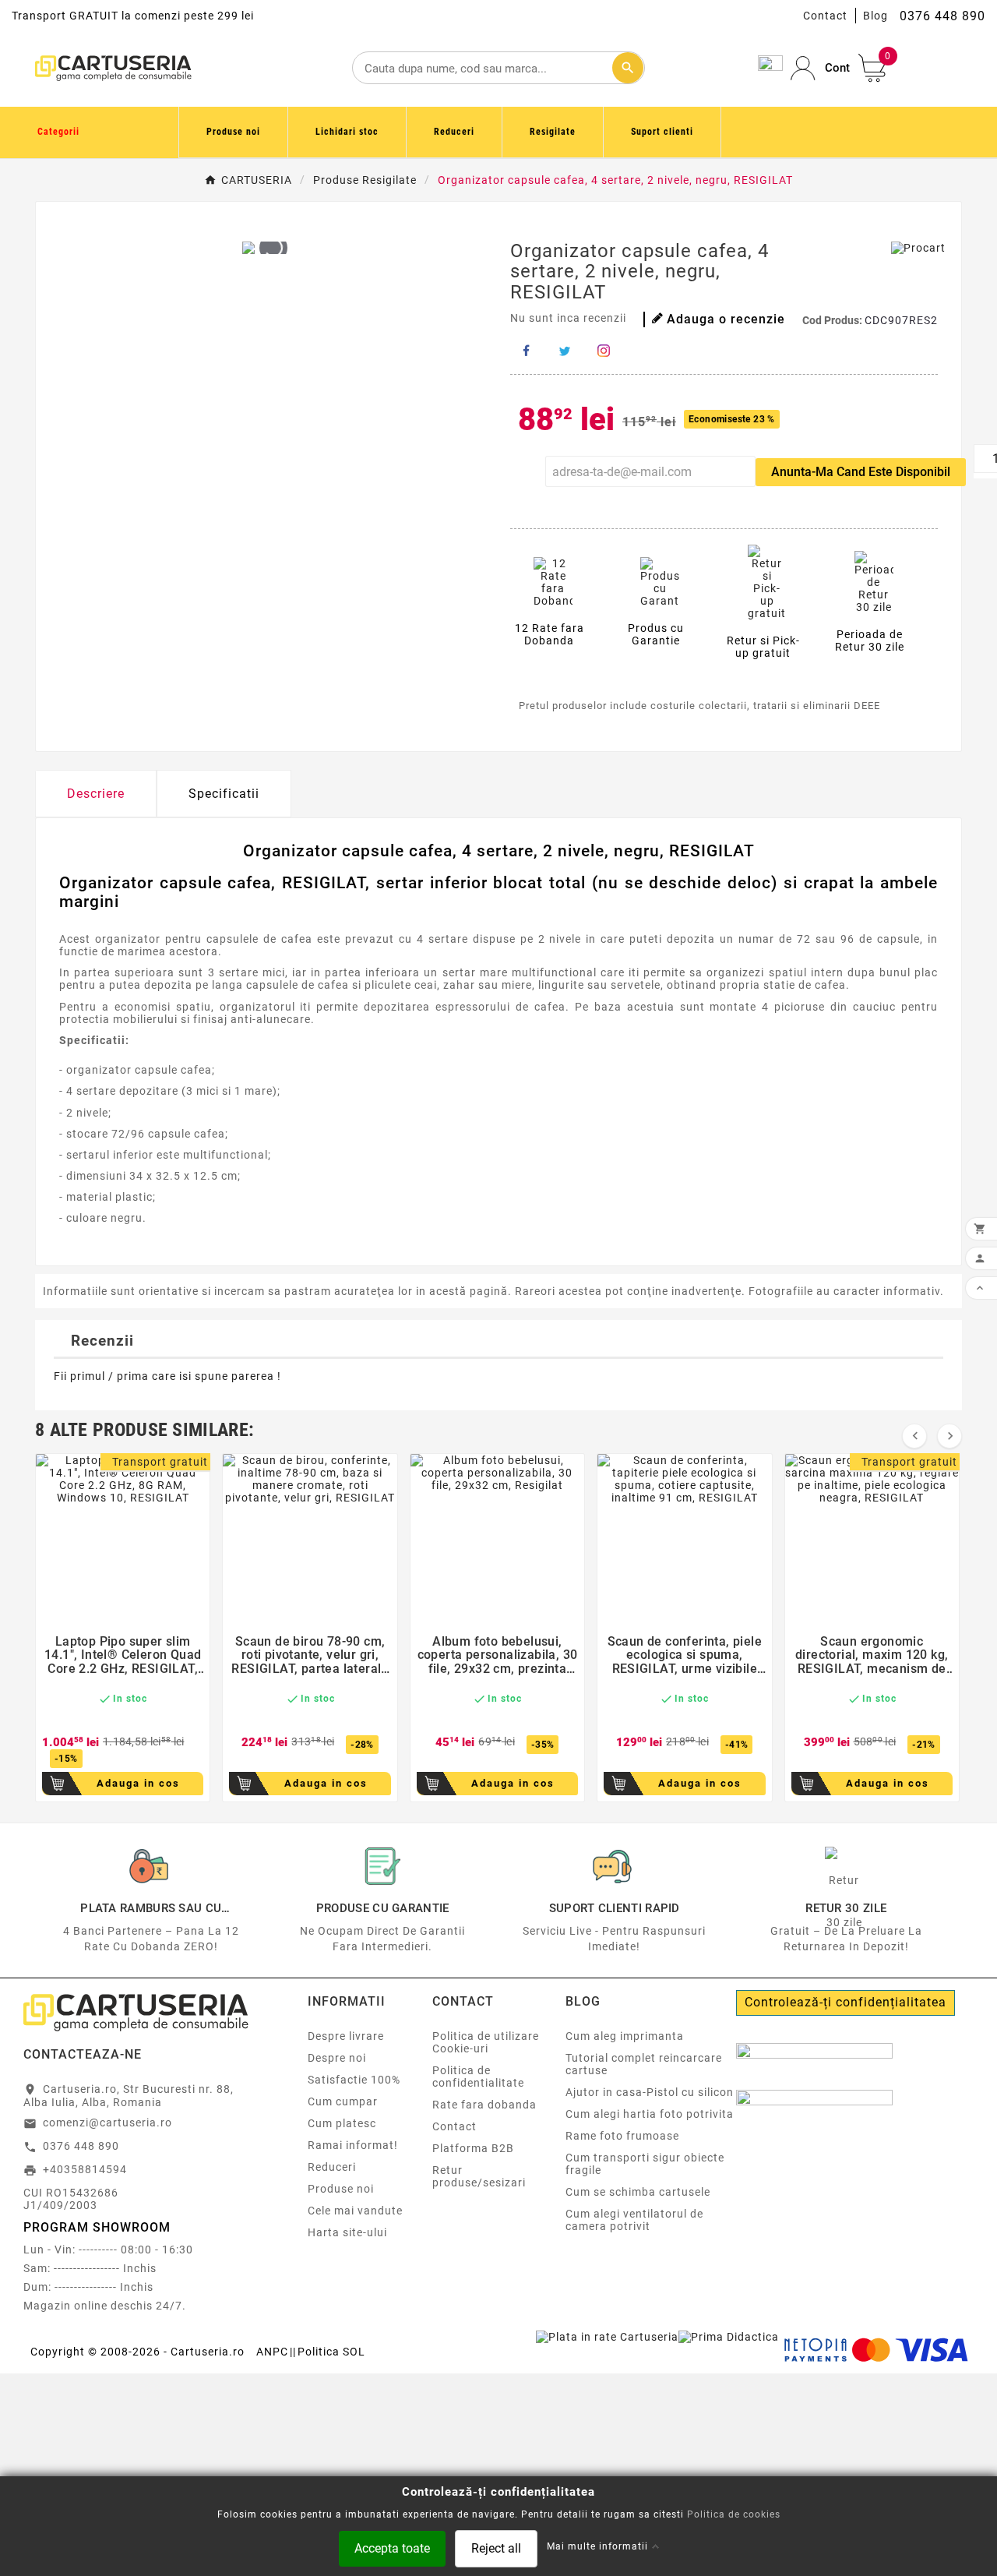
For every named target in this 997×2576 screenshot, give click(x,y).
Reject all (496, 2548)
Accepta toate (392, 2548)
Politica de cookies (734, 2514)
